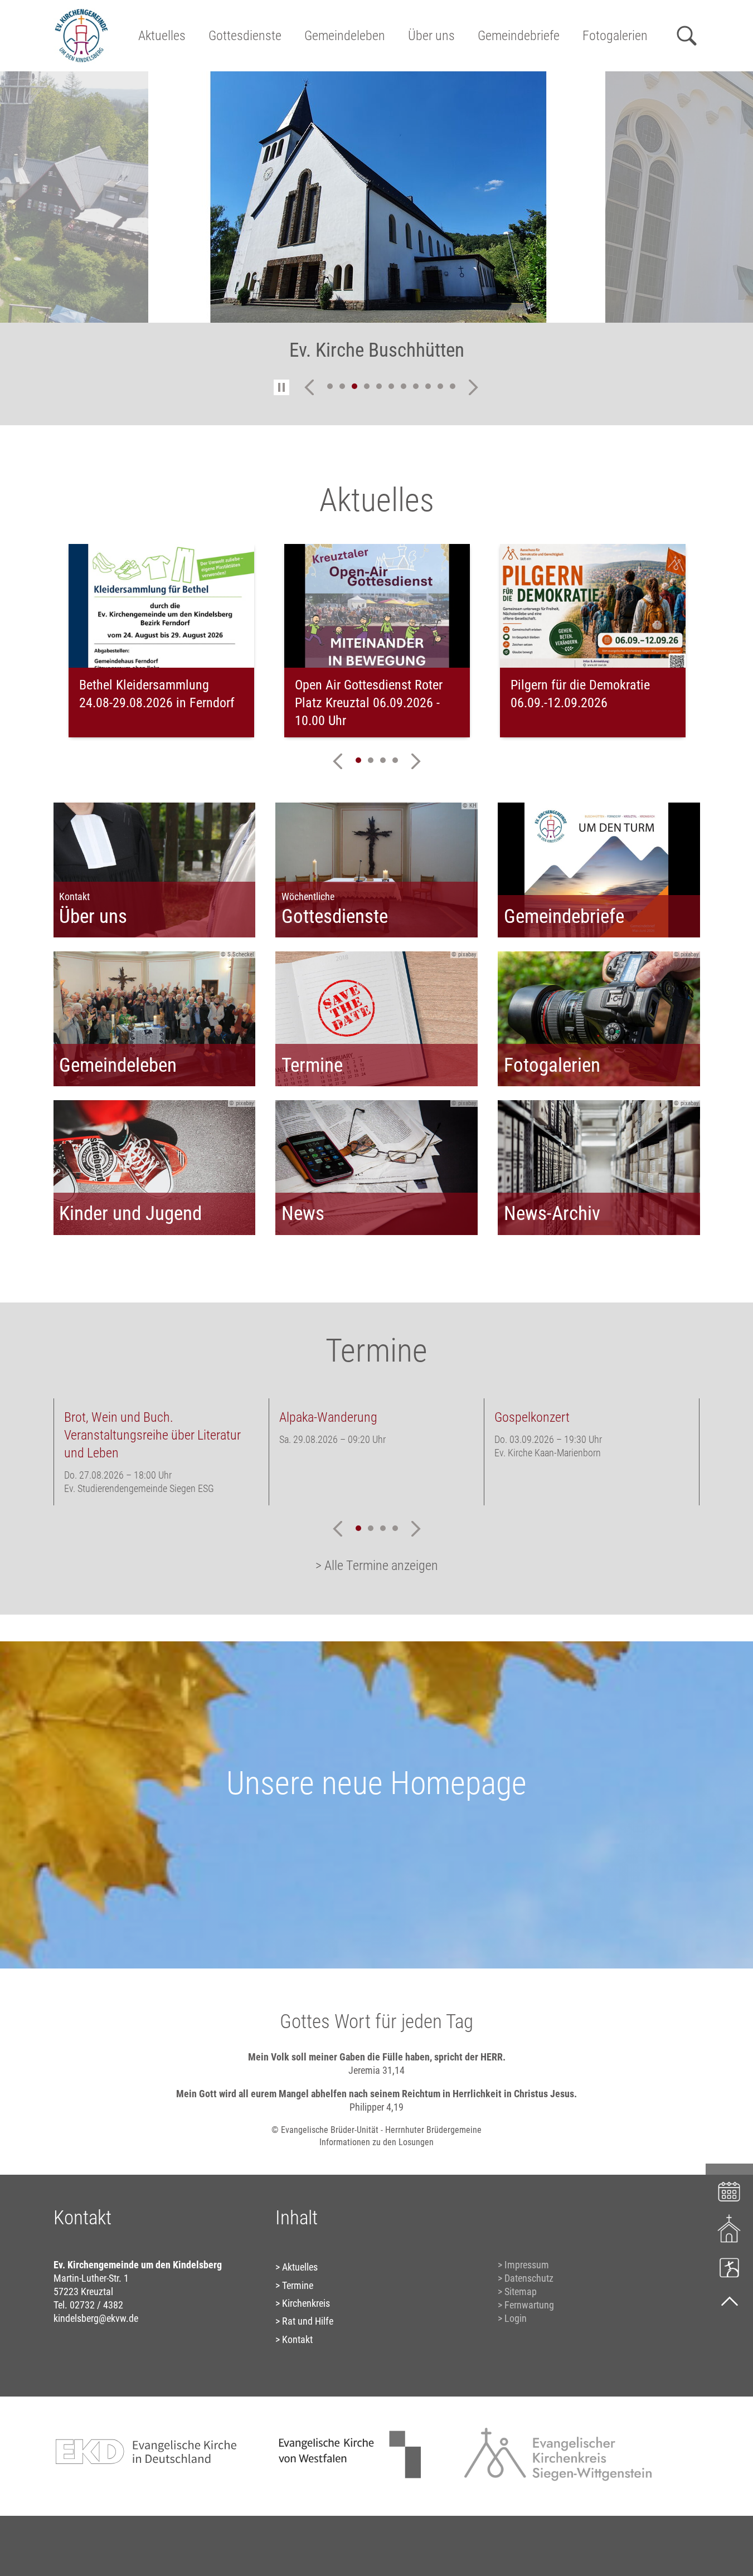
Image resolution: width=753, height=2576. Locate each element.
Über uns (431, 36)
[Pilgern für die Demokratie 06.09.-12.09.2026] (593, 606)
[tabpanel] (377, 223)
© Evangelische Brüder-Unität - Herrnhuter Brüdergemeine (376, 2130)
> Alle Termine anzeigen (377, 1566)
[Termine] (729, 2190)
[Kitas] (729, 2267)
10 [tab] (440, 386)
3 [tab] (354, 386)
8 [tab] (416, 386)
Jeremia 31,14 (376, 2070)
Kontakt (297, 2339)
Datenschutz (529, 2278)
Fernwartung (529, 2305)
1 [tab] (330, 386)
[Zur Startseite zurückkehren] (81, 14)
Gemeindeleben (345, 36)
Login (516, 2318)
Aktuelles (162, 36)
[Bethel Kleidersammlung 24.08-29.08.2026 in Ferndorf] (161, 606)
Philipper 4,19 (376, 2107)
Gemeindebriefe (519, 36)
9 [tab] (428, 386)
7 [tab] (404, 386)
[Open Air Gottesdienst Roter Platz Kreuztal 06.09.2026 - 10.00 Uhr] (377, 606)
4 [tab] (367, 386)
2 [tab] (342, 386)
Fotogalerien (615, 36)
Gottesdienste (245, 36)
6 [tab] (391, 386)
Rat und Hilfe (308, 2321)
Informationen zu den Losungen (376, 2142)
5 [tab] (379, 386)
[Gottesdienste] (729, 2229)
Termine (298, 2285)
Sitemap (521, 2291)
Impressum (527, 2265)
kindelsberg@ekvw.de (96, 2318)
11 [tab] (453, 386)
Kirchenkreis (306, 2303)
